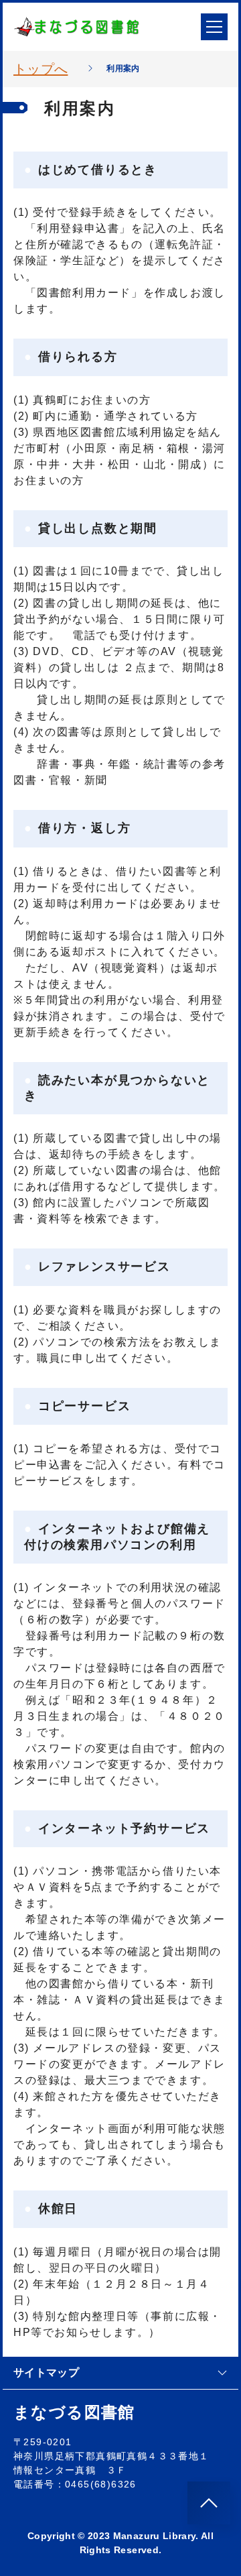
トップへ (41, 69)
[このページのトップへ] (209, 2503)
